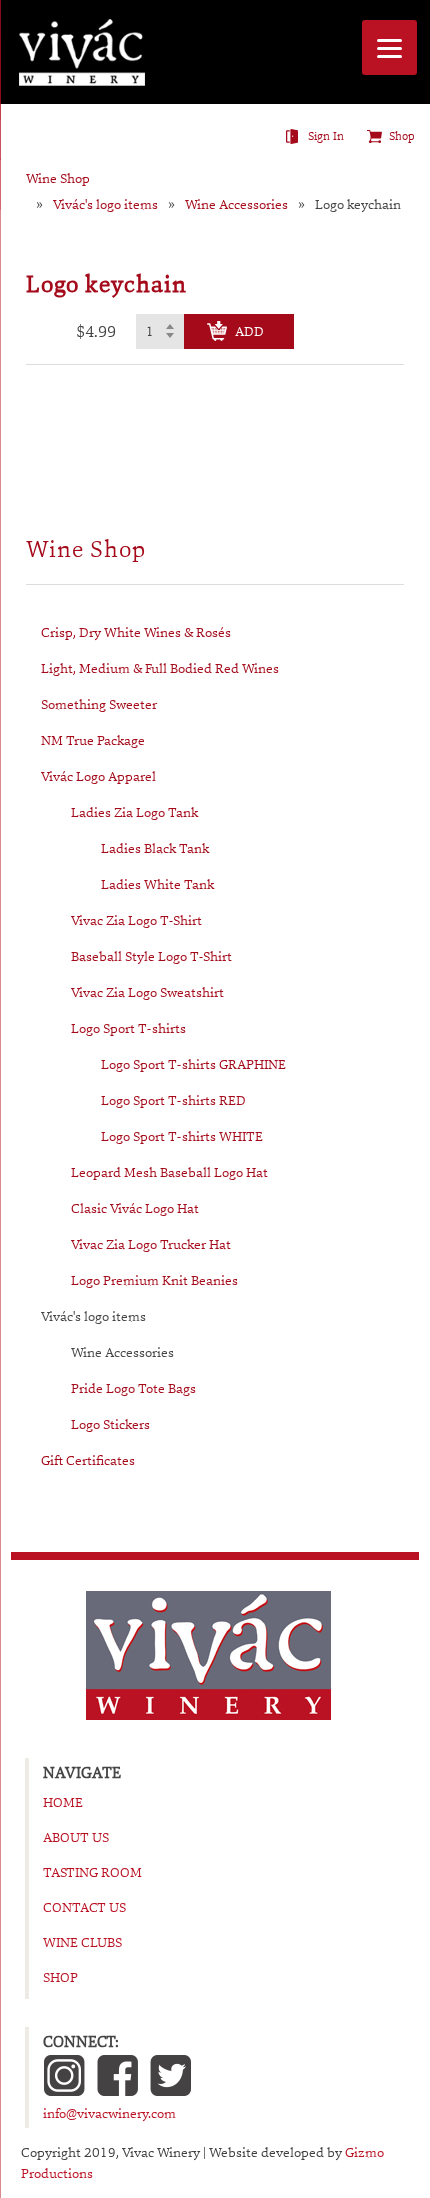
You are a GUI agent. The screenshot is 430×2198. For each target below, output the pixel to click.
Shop (402, 136)
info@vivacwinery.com (109, 2113)
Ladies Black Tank (155, 848)
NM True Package (93, 740)
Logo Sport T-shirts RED (173, 1100)
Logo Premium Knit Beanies (154, 1280)
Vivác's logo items (105, 204)
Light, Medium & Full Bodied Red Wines (160, 668)
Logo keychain (358, 204)
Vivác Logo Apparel (98, 776)
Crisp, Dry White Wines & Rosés (136, 632)
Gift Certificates (88, 1460)
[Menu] (389, 47)
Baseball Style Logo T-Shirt (151, 956)
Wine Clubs (82, 1942)
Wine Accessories (236, 204)
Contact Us (84, 1907)
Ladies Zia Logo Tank (134, 812)
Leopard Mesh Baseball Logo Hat (169, 1172)
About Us (76, 1837)
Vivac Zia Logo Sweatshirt (147, 992)
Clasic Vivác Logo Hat (135, 1208)
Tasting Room (92, 1872)
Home (63, 1802)
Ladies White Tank (157, 884)
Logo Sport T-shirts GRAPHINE (193, 1064)
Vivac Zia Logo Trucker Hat (151, 1244)
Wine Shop (58, 178)
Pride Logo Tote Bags (133, 1388)
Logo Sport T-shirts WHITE (182, 1136)
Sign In (326, 136)
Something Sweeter (99, 704)
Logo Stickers (110, 1424)
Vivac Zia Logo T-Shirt (136, 920)
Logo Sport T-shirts (128, 1028)
